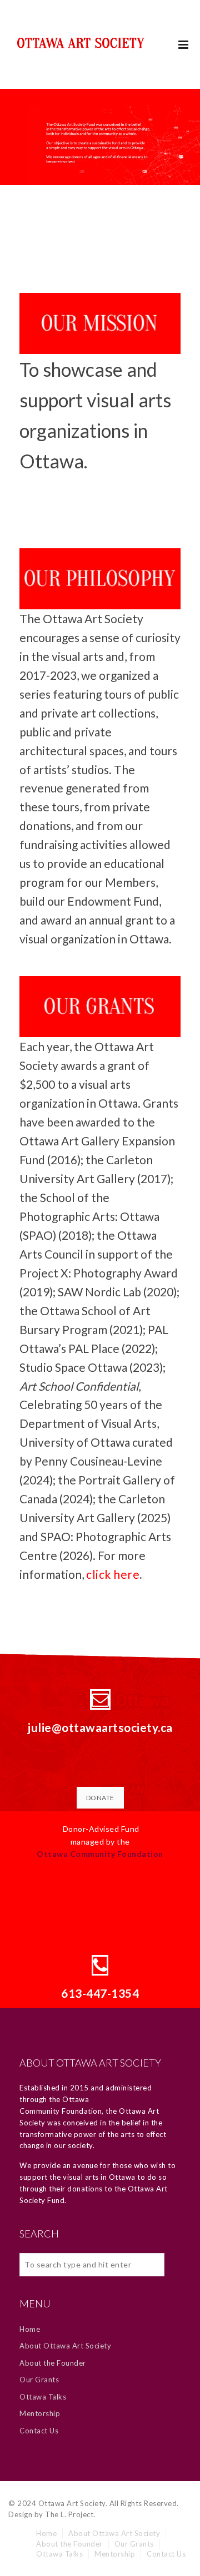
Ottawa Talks (43, 2397)
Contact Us (39, 2431)
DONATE (100, 1798)
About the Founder (53, 2363)
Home (30, 2329)
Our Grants (39, 2380)
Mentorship (40, 2413)
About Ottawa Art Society (65, 2346)
